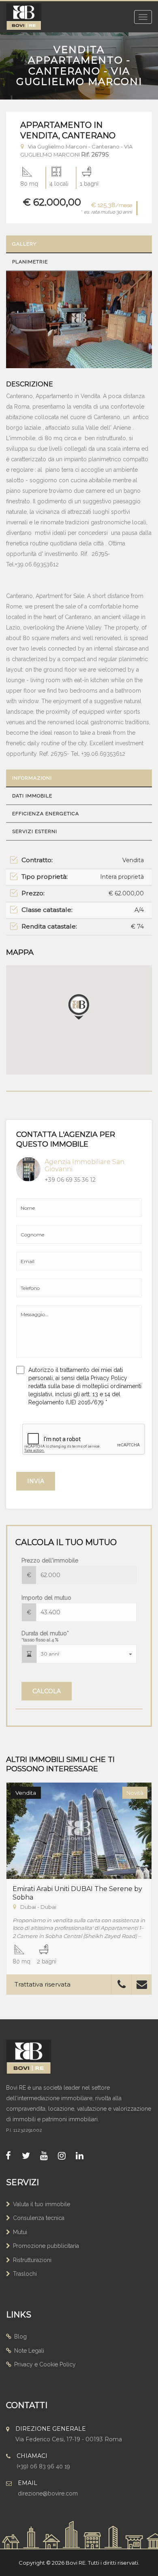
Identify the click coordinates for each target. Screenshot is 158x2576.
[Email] (142, 1986)
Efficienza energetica (46, 814)
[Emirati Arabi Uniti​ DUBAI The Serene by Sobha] (79, 1830)
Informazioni (32, 778)
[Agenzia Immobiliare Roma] (36, 2057)
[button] (86, 1654)
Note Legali (29, 2351)
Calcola (47, 1691)
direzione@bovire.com (48, 2493)
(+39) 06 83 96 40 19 (43, 2466)
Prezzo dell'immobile (50, 1560)
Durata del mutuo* (45, 1636)
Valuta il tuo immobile (42, 2204)
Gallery (24, 244)
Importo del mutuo (46, 1598)
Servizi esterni (35, 831)
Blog (20, 2336)
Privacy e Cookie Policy (45, 2364)
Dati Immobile (32, 796)
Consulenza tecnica (39, 2218)
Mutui (20, 2232)
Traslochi (25, 2274)
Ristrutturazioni (32, 2260)
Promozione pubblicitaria (46, 2246)
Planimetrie (30, 262)
